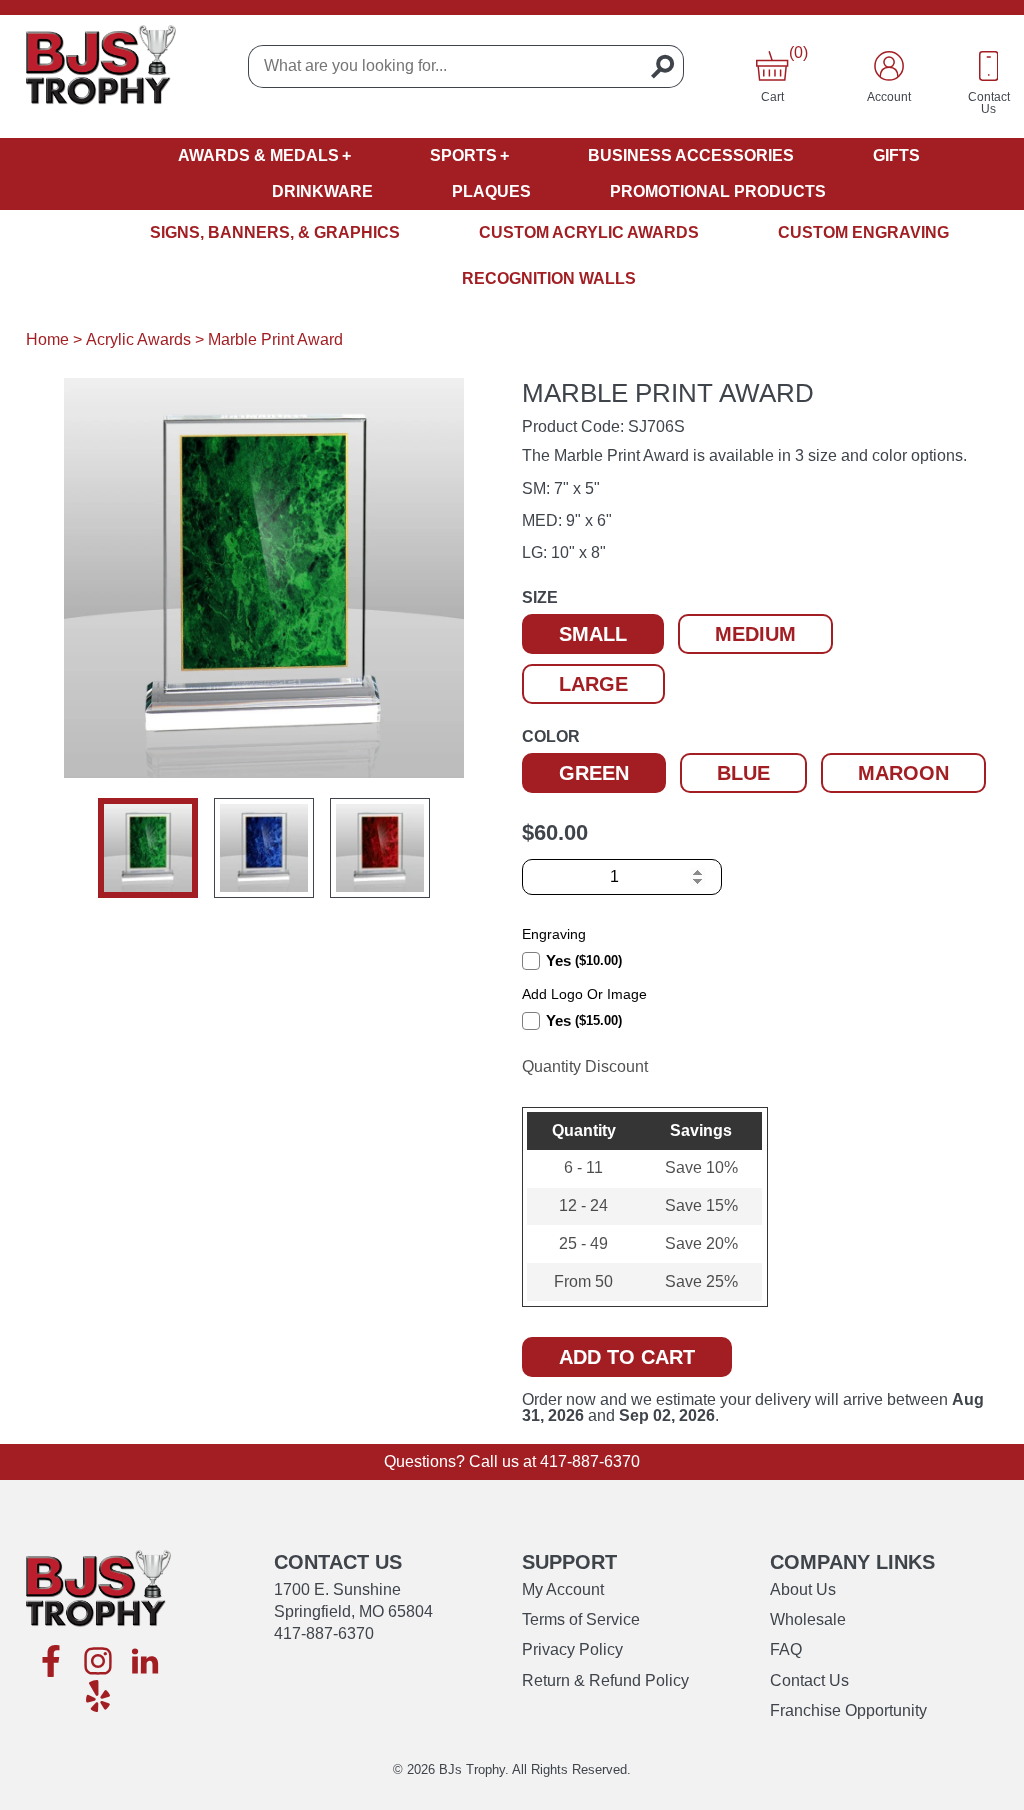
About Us (803, 1589)
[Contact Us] (989, 66)
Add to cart (627, 1357)
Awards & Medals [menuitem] (258, 155)
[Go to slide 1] (148, 848)
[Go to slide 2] (264, 848)
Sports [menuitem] (463, 155)
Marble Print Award (275, 339)
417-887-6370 (590, 1461)
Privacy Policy (572, 1649)
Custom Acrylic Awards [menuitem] (589, 232)
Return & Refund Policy (605, 1680)
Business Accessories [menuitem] (691, 155)
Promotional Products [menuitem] (718, 191)
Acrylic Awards (138, 339)
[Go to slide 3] (380, 848)
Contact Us (809, 1680)
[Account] (889, 66)
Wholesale (808, 1619)
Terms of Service (581, 1619)
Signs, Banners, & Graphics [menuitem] (275, 232)
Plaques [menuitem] (491, 191)
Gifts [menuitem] (896, 155)
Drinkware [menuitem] (322, 191)
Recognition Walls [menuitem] (549, 278)
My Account (563, 1589)
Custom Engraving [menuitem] (863, 232)
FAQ (786, 1649)
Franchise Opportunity (848, 1710)
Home (47, 339)
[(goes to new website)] (51, 1662)
